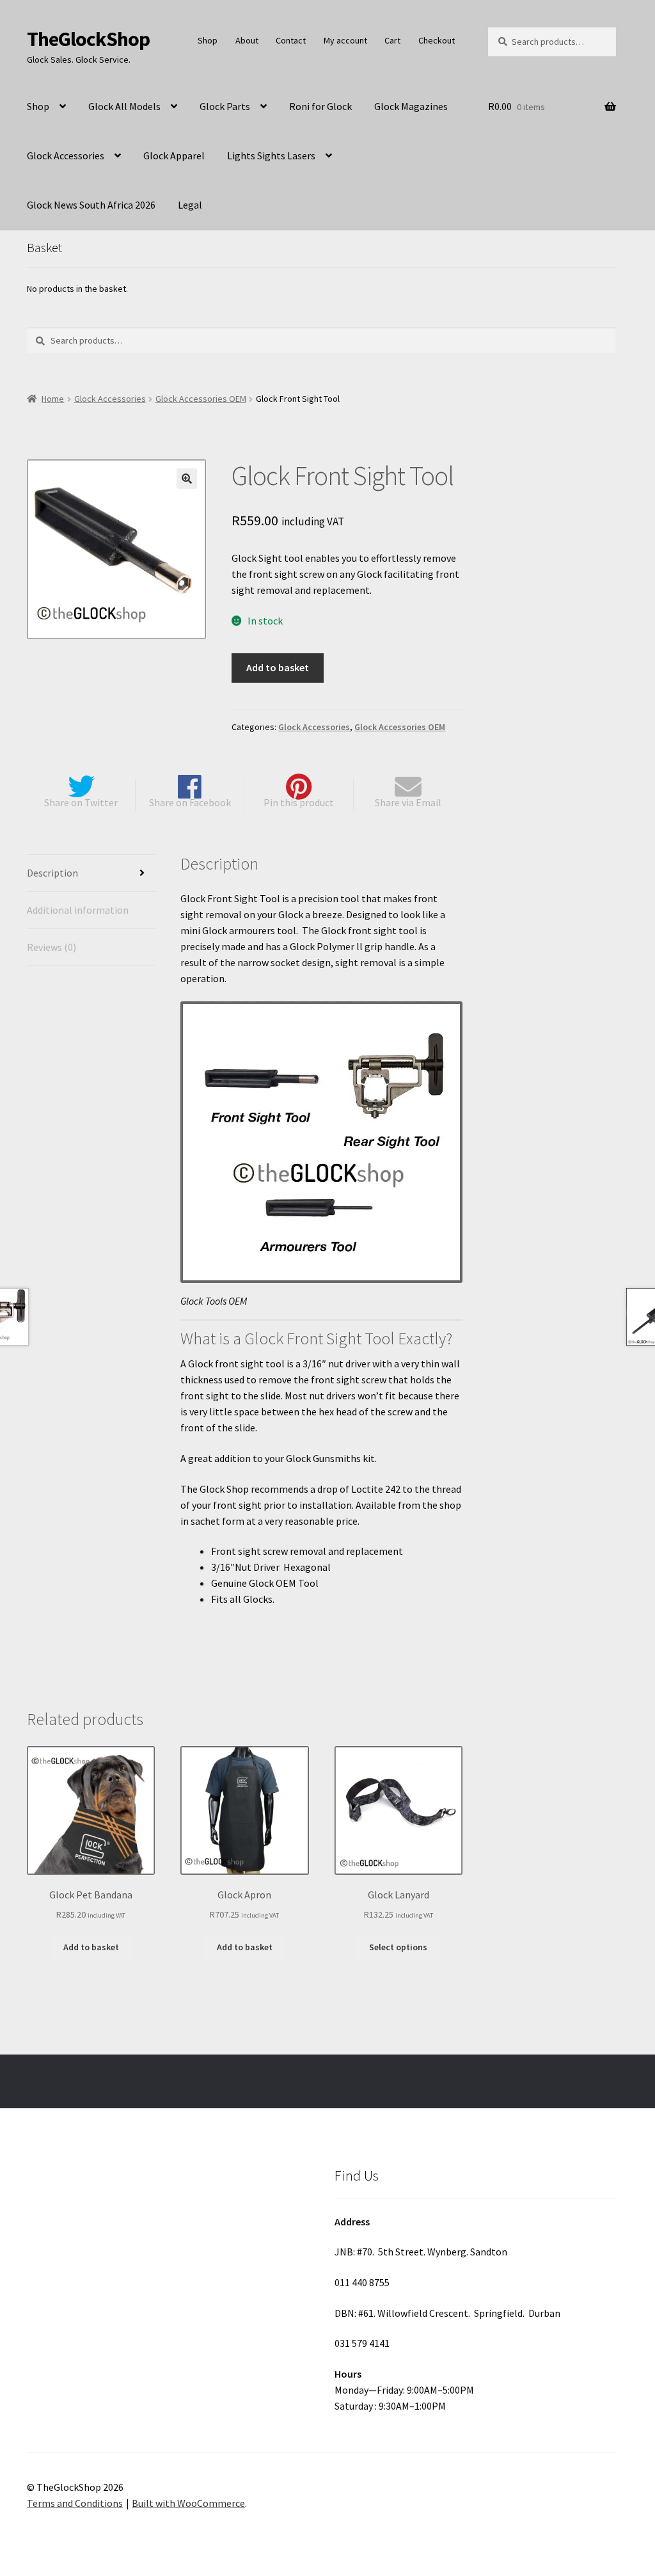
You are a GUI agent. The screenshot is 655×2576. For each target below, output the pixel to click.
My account (345, 40)
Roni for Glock (320, 106)
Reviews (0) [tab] (51, 947)
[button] (187, 479)
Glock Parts (225, 106)
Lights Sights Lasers (271, 155)
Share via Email (408, 802)
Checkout (437, 40)
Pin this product (299, 802)
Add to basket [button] (91, 1947)
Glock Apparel (174, 155)
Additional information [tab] (78, 910)
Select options (398, 1947)
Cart (392, 40)
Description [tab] (52, 873)
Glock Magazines (411, 106)
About (247, 40)
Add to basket (278, 667)
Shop (208, 40)
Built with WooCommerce (188, 2503)
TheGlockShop (88, 39)
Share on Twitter (81, 802)
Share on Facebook (190, 802)
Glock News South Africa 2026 (91, 205)
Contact (291, 40)
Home (53, 399)
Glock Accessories (66, 155)
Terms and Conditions (75, 2503)
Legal (190, 205)
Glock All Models (124, 106)
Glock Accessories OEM (201, 399)
